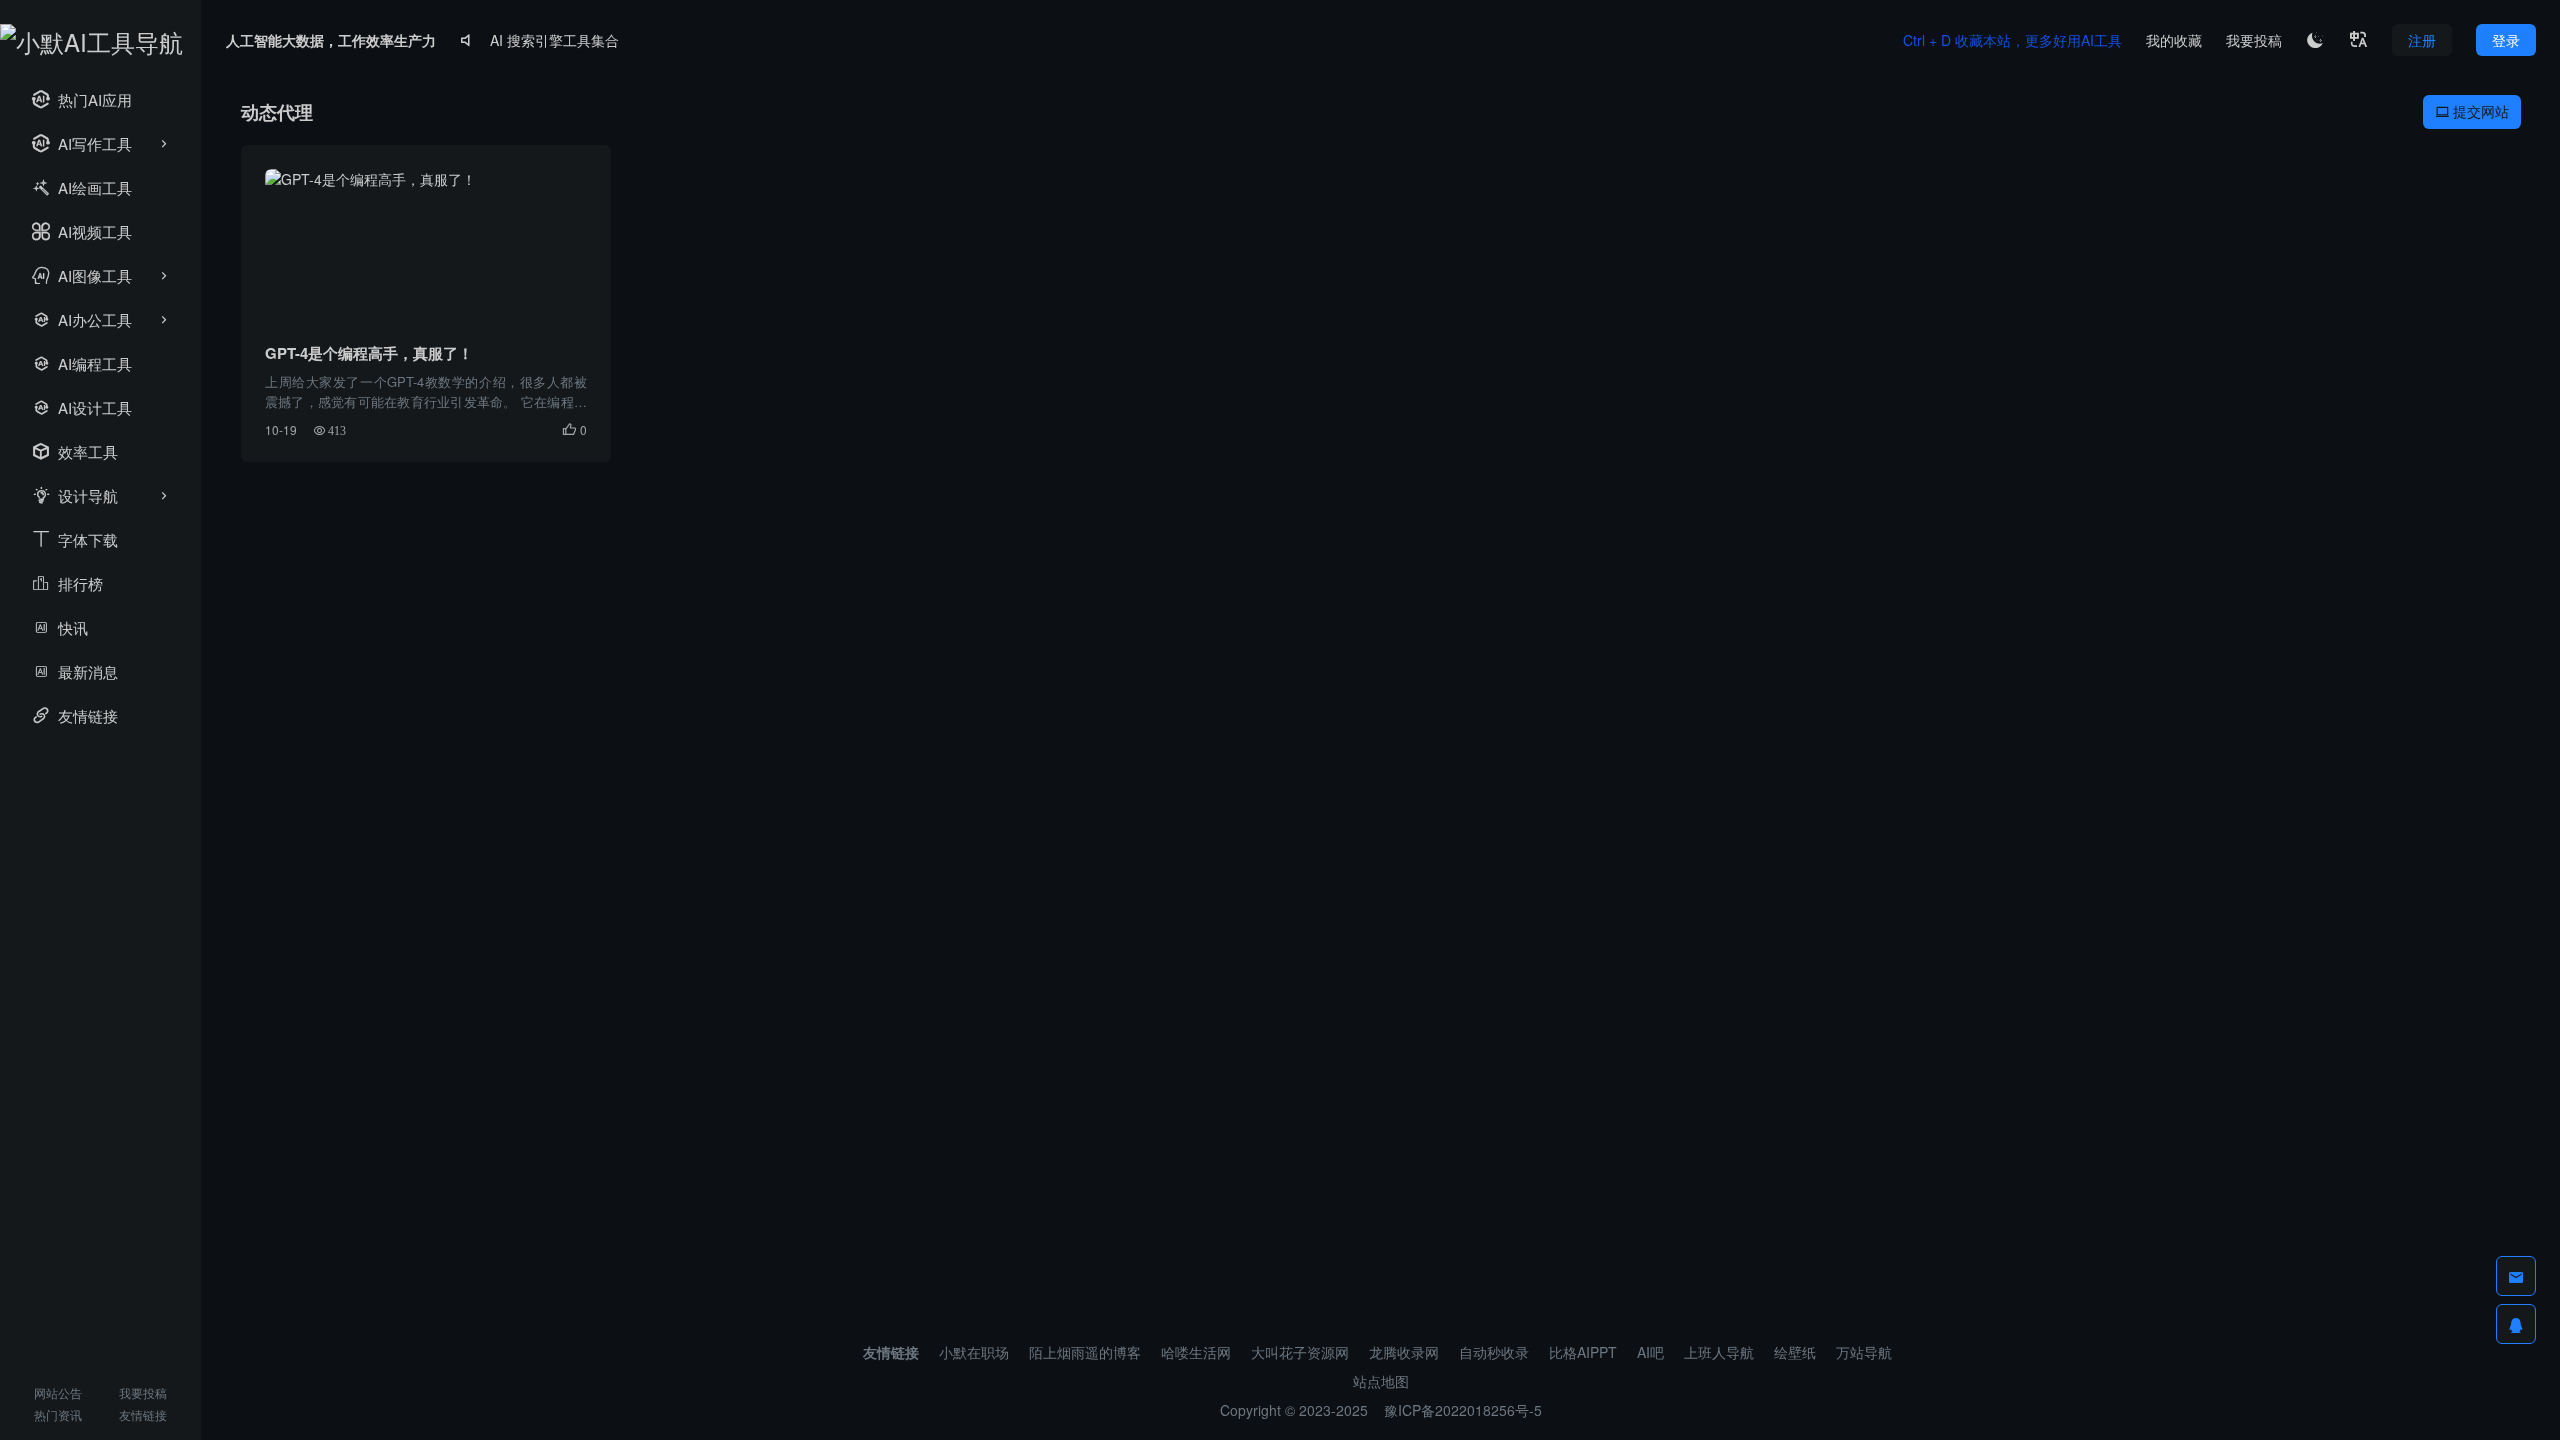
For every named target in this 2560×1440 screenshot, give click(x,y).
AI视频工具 (82, 231)
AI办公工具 (82, 319)
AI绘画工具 (82, 187)
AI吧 (1650, 1352)
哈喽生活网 (1196, 1352)
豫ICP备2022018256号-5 (1463, 1410)
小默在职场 (974, 1352)
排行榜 (67, 583)
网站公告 (58, 1392)
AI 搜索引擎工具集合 (554, 40)
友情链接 (75, 715)
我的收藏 (2174, 40)
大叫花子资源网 (1300, 1352)
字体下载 (75, 539)
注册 (2422, 40)
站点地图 (1381, 1381)
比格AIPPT (1583, 1352)
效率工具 (75, 451)
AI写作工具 (82, 143)
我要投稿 (143, 1392)
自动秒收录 (1494, 1352)
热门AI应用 (82, 99)
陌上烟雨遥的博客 (1085, 1352)
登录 (2506, 40)
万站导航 (1864, 1352)
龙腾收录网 (1404, 1352)
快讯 (60, 627)
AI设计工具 (82, 407)
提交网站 (2472, 111)
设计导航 (75, 495)
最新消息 (75, 671)
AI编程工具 (82, 363)
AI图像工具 (82, 275)
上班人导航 (1719, 1352)
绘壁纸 (1795, 1352)
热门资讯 (58, 1414)
